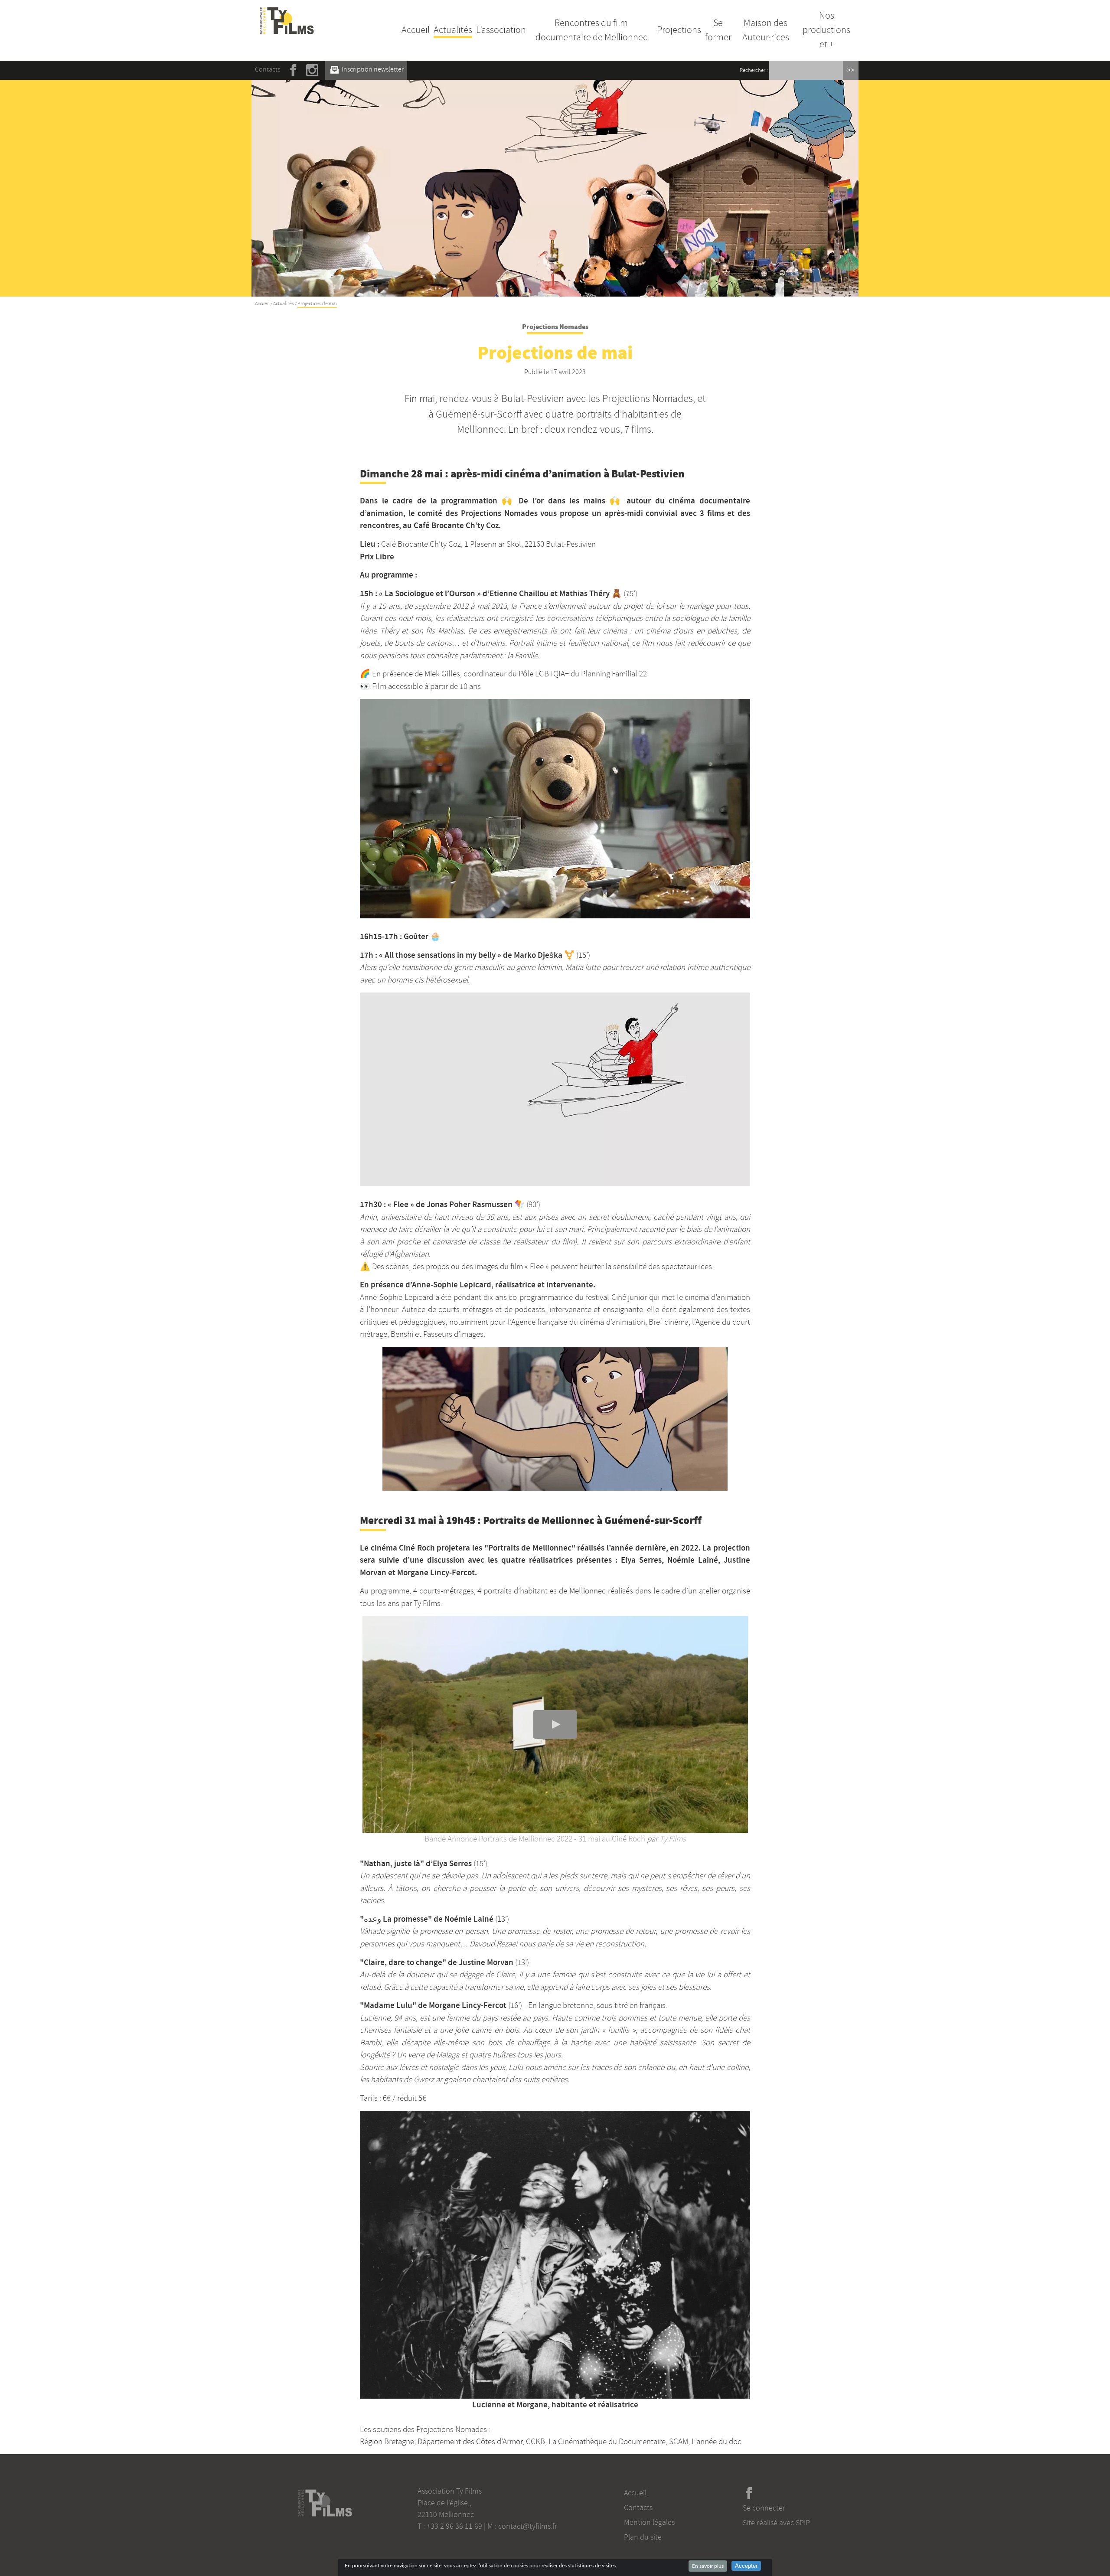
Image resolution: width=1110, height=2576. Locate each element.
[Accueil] (287, 12)
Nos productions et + (826, 30)
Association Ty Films (450, 2491)
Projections (679, 30)
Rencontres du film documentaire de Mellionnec (591, 30)
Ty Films (673, 1839)
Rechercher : (754, 70)
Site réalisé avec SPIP (776, 2523)
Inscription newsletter (372, 69)
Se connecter (764, 2508)
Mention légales (649, 2522)
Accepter (746, 2566)
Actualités (453, 30)
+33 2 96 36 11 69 (454, 2526)
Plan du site (643, 2537)
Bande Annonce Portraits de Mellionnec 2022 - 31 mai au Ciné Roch (535, 1839)
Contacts (268, 69)
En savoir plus (708, 2566)
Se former (718, 30)
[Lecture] (555, 1724)
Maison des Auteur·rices (766, 30)
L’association (501, 30)
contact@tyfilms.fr (528, 2526)
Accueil (416, 30)
